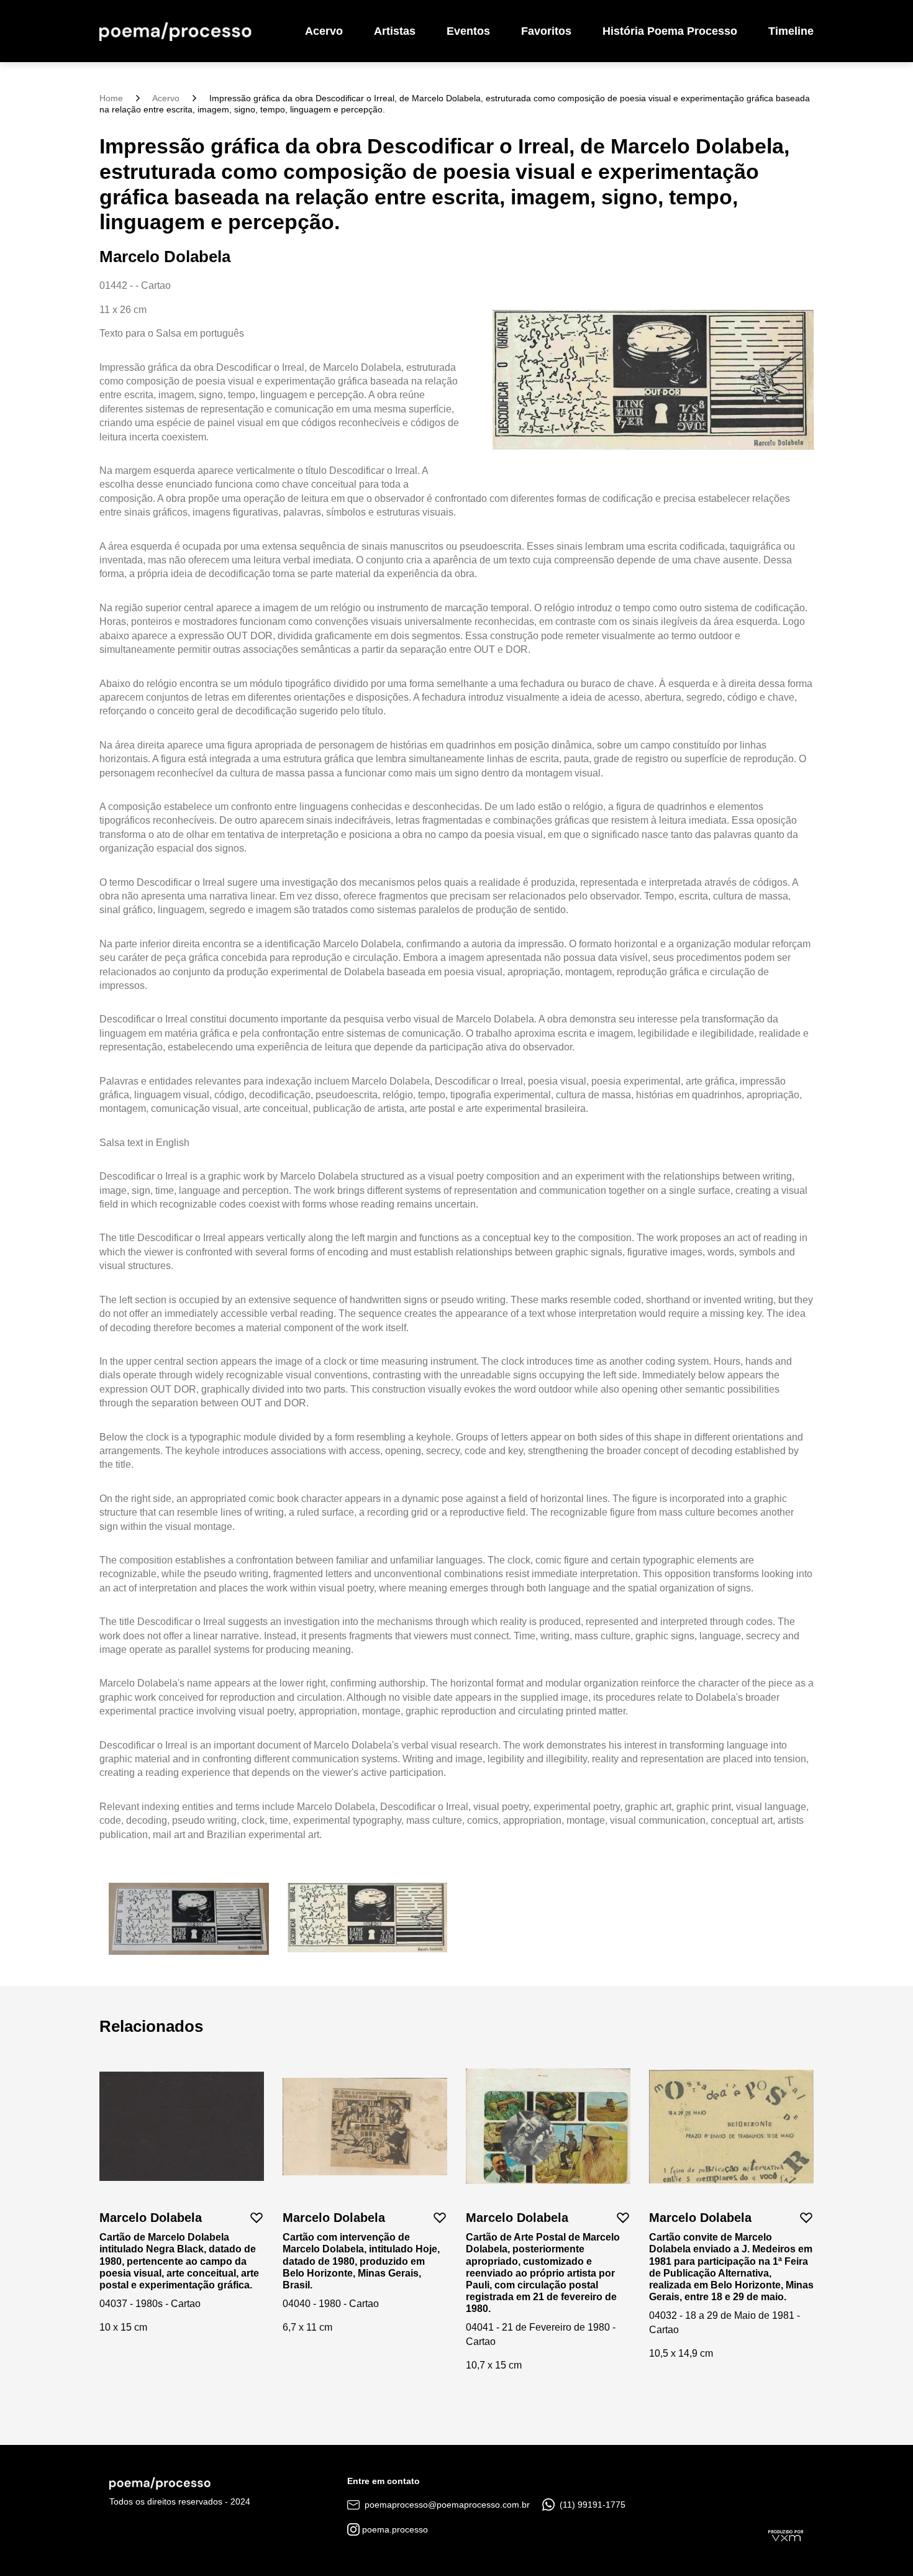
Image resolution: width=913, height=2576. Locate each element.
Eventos (468, 31)
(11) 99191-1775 (591, 2505)
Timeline (791, 31)
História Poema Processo (670, 31)
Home (111, 98)
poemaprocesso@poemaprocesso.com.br (446, 2505)
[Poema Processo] (175, 31)
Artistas (395, 31)
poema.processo (394, 2529)
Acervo (324, 31)
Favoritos (546, 31)
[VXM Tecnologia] (786, 2535)
